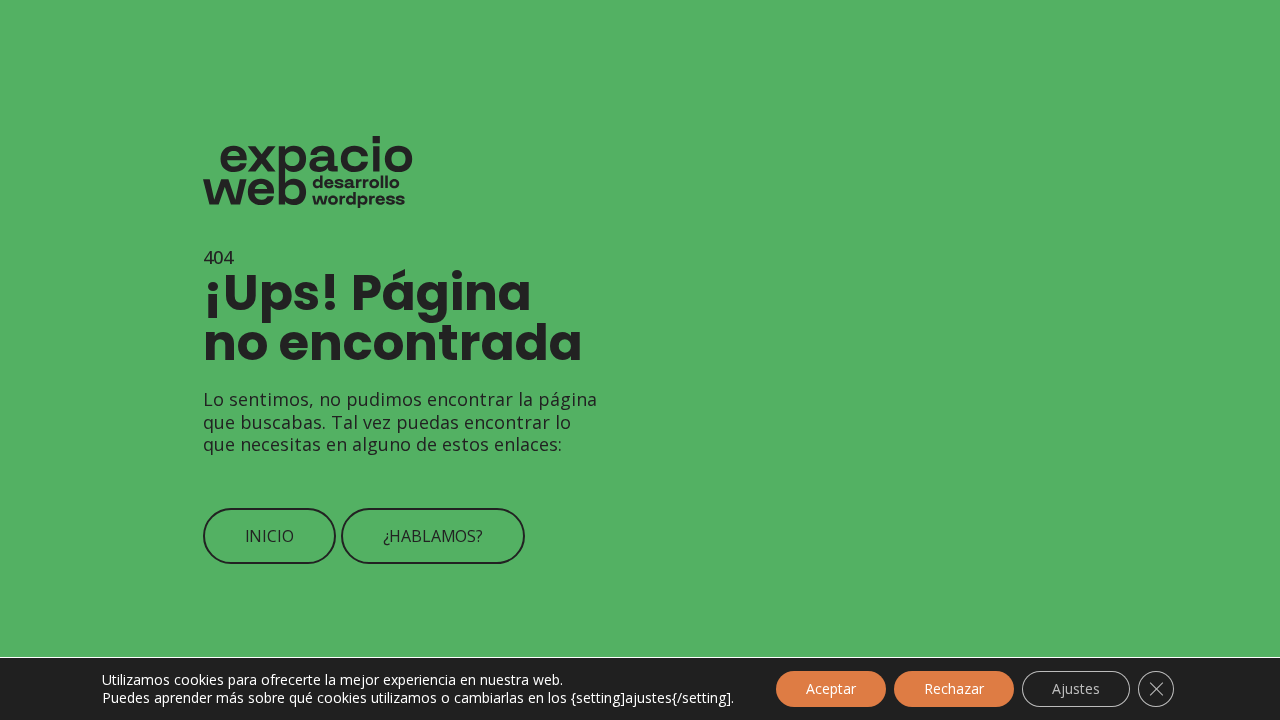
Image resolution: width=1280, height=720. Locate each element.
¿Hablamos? (433, 536)
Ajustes (1076, 688)
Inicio (269, 536)
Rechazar (954, 688)
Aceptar (831, 688)
